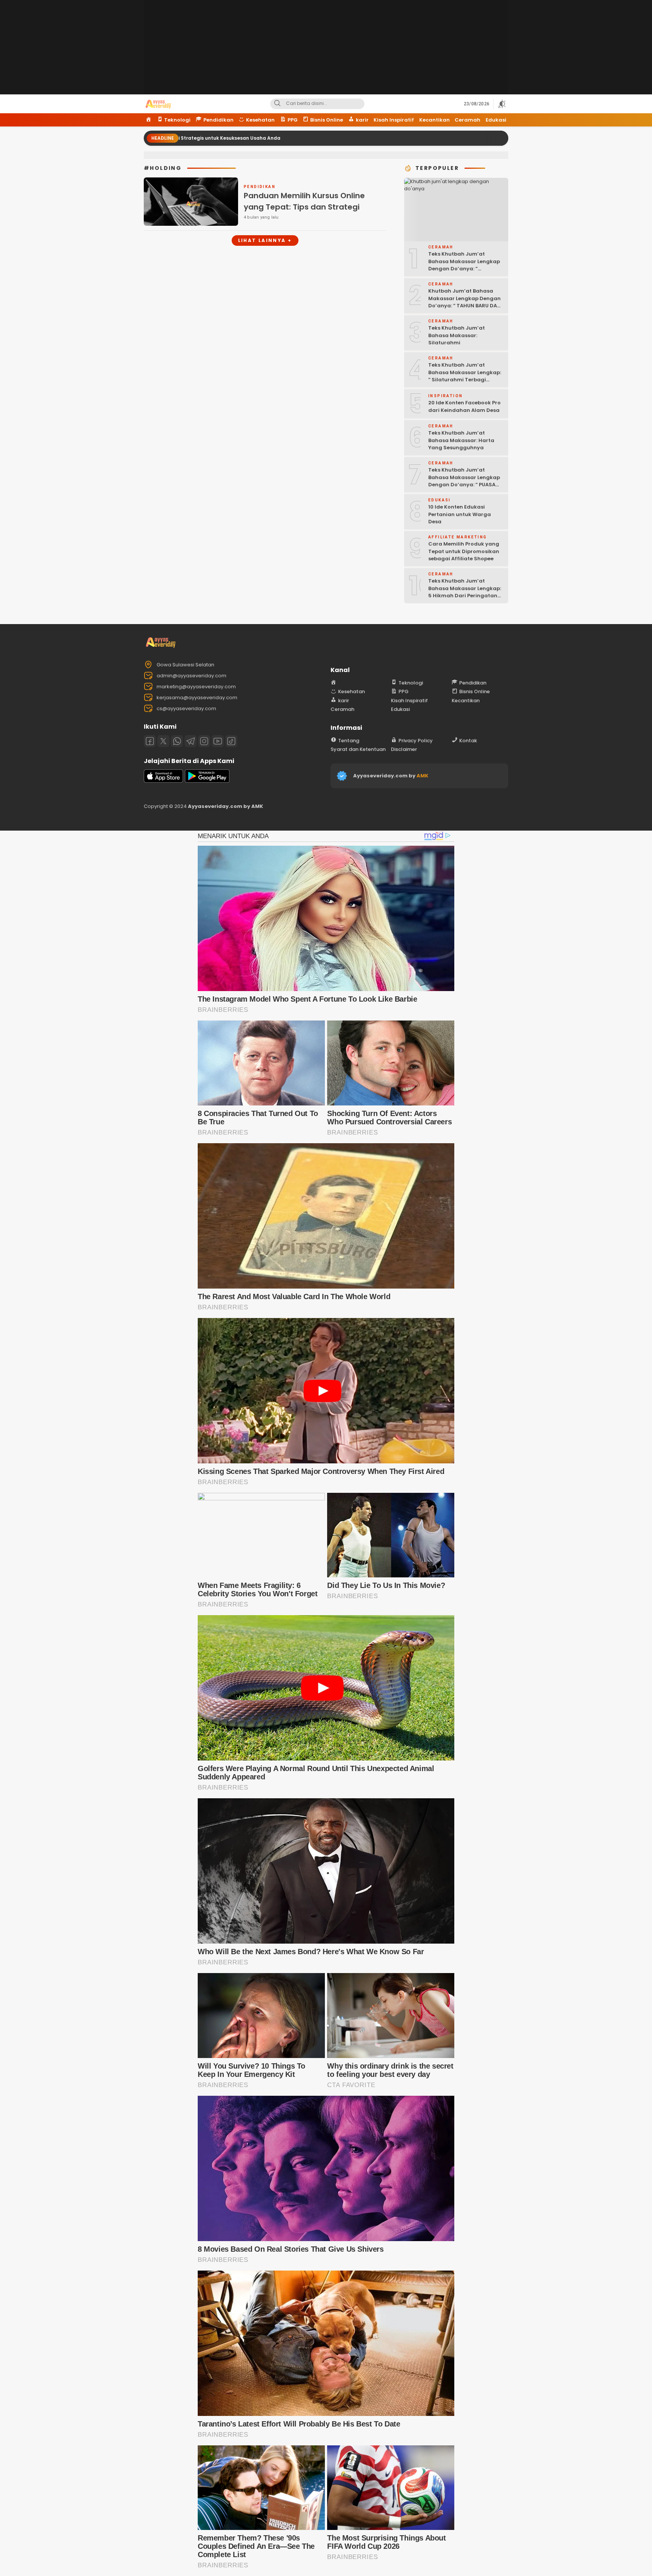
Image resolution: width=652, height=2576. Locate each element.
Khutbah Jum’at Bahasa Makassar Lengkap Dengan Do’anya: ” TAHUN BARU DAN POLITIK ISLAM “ (464, 302)
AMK (422, 776)
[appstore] (163, 781)
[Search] (277, 104)
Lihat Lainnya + (265, 240)
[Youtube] (218, 741)
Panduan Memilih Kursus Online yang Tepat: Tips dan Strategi (304, 201)
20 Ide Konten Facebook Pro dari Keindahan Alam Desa (464, 406)
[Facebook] (150, 741)
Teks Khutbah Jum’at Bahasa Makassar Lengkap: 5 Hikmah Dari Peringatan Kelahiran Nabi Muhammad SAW (465, 596)
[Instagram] (204, 741)
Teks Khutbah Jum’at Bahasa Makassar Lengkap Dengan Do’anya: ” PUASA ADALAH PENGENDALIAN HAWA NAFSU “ (464, 485)
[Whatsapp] (177, 741)
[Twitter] (163, 741)
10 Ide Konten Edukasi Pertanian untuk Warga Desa (460, 514)
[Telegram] (191, 741)
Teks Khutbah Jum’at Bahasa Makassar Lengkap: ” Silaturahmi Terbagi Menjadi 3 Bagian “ (465, 376)
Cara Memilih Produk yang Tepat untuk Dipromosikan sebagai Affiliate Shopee (464, 551)
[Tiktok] (231, 741)
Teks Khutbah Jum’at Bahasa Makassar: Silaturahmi (457, 335)
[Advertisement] (326, 53)
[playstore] (207, 781)
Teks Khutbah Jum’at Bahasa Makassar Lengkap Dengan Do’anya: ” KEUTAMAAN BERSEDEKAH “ (464, 265)
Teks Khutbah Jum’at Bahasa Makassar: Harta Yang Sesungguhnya (461, 440)
